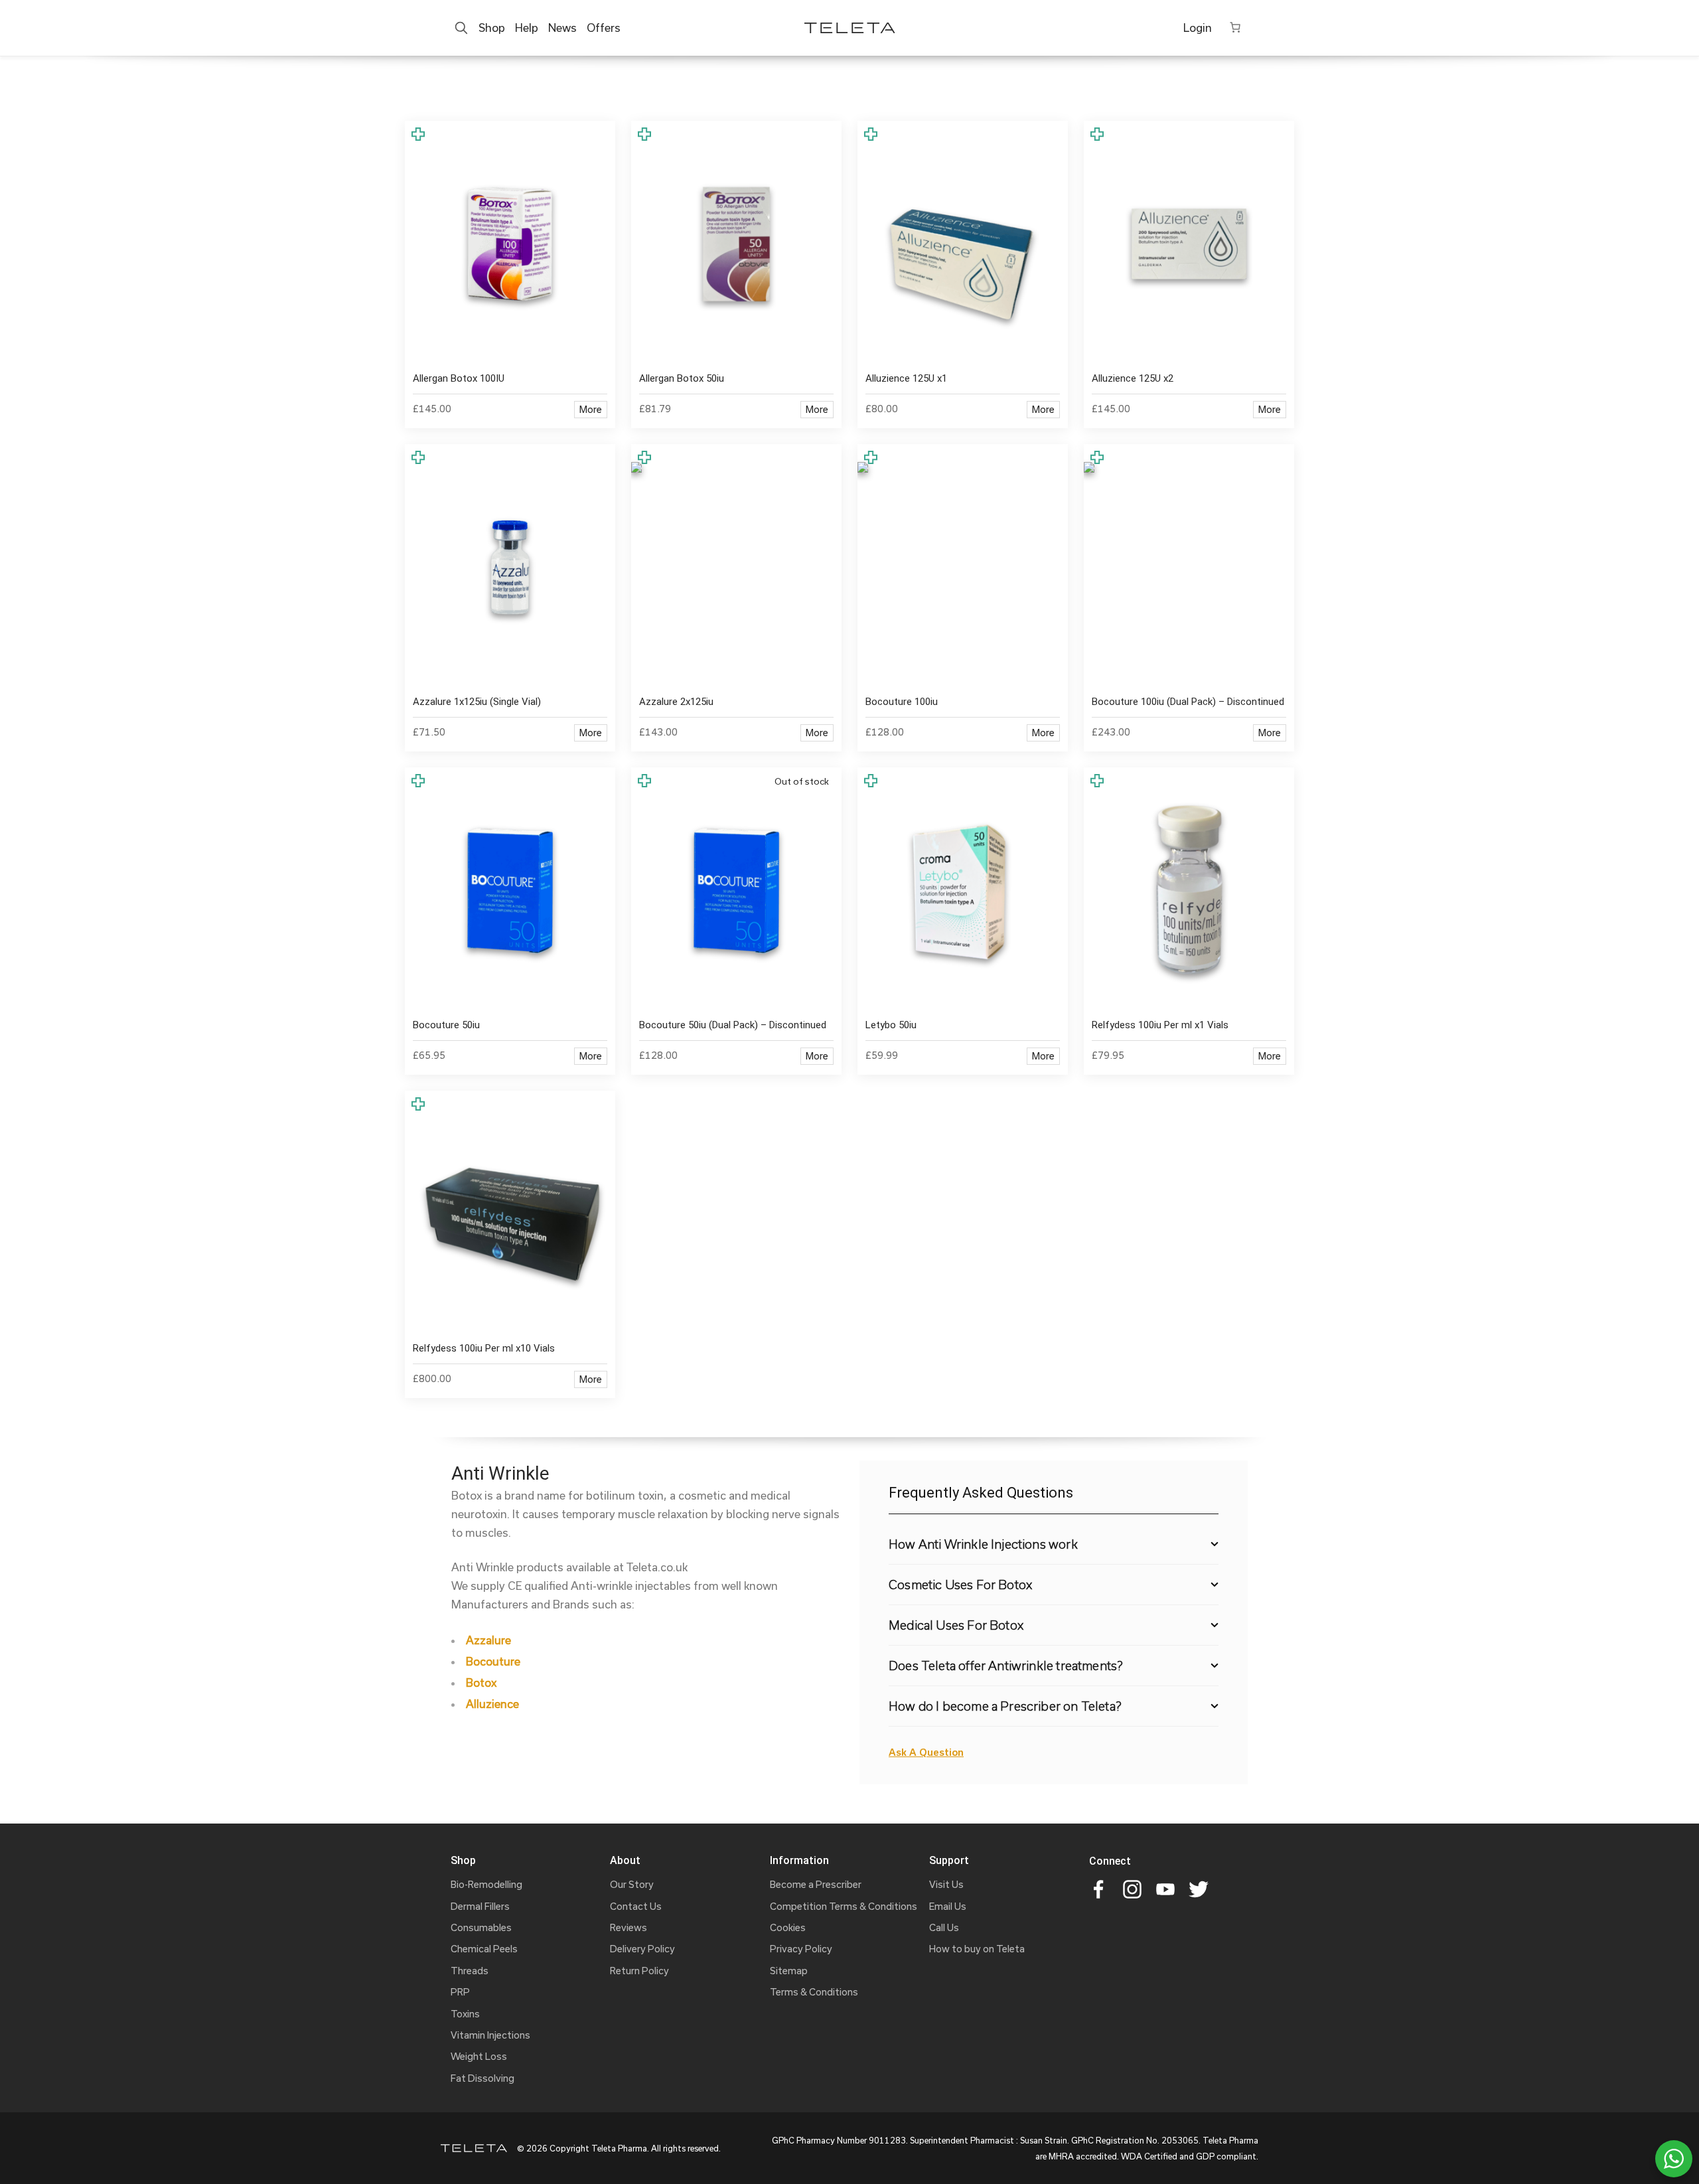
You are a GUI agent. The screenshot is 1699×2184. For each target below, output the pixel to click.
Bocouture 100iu (902, 702)
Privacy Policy (801, 1949)
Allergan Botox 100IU (459, 378)
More (591, 409)
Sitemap (789, 1971)
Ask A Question (926, 1752)
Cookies (788, 1927)
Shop (492, 28)
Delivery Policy (642, 1949)
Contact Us (636, 1906)
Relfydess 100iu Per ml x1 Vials (1160, 1025)
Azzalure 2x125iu (676, 702)
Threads (470, 1971)
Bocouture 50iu (446, 1025)
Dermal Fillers (480, 1906)
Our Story (632, 1884)
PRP (460, 1992)
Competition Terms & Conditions (844, 1906)
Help (527, 28)
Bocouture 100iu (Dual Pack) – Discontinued (1188, 702)
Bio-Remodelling (486, 1884)
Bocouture (493, 1661)
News (562, 28)
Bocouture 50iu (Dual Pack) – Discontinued (733, 1025)
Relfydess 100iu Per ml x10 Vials (484, 1348)
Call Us (944, 1927)
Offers (604, 28)
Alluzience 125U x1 (906, 378)
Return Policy (639, 1971)
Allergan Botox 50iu (682, 378)
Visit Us (946, 1884)
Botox (481, 1682)
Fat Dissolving (482, 2078)
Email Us (948, 1906)
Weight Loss (479, 2056)
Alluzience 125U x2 (1133, 378)
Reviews (628, 1927)
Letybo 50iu (891, 1025)
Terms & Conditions (814, 1992)
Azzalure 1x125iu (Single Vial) (477, 702)
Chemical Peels (484, 1949)
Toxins (465, 2014)
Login (1198, 28)
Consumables (481, 1927)
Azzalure (488, 1640)
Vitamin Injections (490, 2035)
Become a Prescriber (816, 1884)
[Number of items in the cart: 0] (1235, 27)
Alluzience (492, 1704)
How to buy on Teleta (977, 1949)
